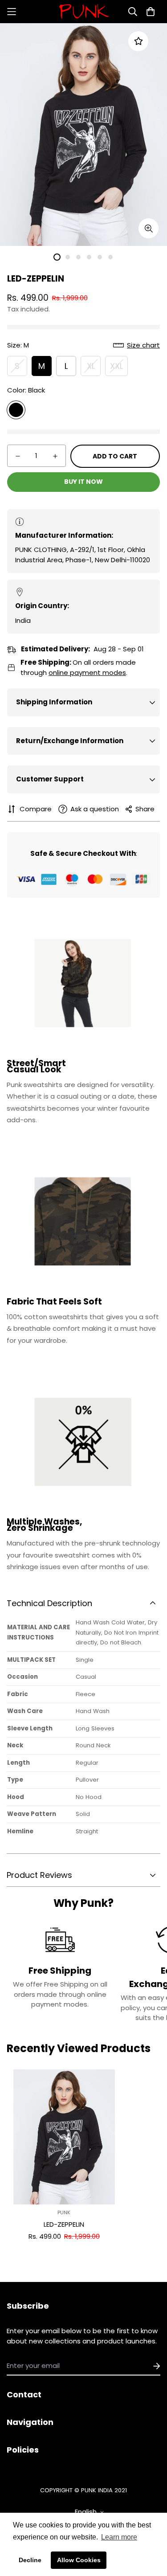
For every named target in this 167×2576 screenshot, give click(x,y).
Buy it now (83, 482)
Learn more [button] (119, 2537)
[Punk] (84, 12)
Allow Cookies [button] (79, 2560)
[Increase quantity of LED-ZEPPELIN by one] (55, 456)
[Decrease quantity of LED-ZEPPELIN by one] (18, 456)
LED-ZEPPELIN (64, 2224)
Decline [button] (30, 2560)
